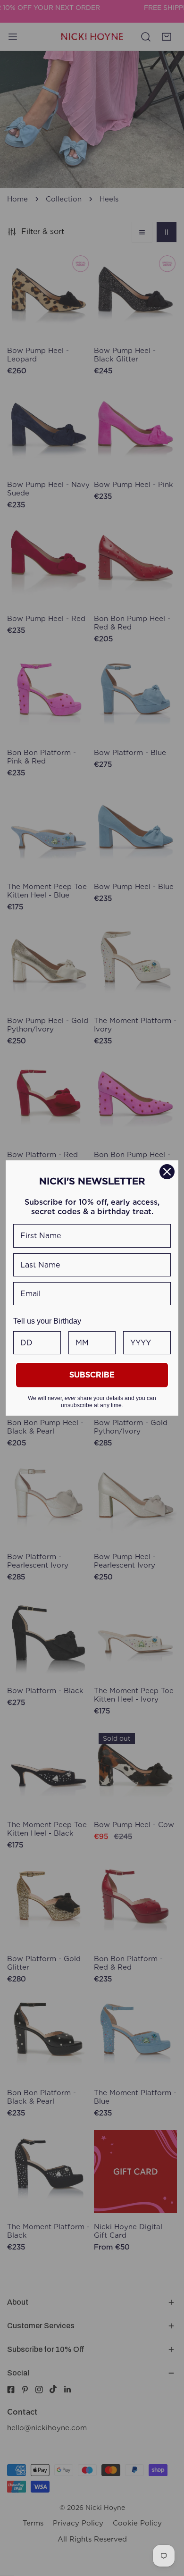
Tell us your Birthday (47, 1321)
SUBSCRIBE (92, 1375)
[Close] (167, 1172)
